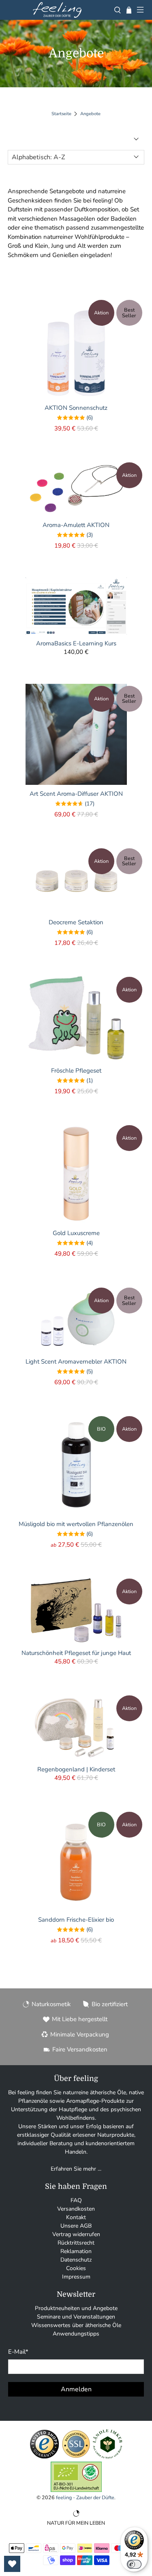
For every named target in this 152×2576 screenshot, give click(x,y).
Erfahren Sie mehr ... (76, 2169)
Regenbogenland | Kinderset (76, 1769)
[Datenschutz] (76, 2457)
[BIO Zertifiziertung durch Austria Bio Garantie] (76, 2490)
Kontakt (76, 2217)
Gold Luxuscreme (76, 1233)
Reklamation (76, 2251)
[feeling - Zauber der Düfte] (57, 10)
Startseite (61, 114)
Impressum (76, 2277)
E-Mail (18, 2352)
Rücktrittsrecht (76, 2243)
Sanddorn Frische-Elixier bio (76, 1919)
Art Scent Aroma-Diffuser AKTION (76, 794)
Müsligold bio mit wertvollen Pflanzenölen (76, 1524)
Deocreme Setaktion (76, 922)
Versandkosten (76, 2209)
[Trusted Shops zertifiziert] (44, 2457)
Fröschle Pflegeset (76, 1070)
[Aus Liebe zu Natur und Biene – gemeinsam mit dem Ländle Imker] (108, 2457)
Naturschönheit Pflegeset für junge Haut (76, 1653)
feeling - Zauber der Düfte (85, 2497)
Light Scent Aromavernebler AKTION (76, 1361)
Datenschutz (76, 2260)
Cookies (76, 2268)
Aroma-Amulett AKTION (76, 525)
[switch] (134, 2564)
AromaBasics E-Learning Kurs (76, 643)
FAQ (76, 2200)
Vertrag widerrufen (76, 2234)
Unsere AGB (76, 2226)
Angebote (90, 114)
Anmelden (76, 2389)
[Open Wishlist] (12, 2564)
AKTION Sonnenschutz (76, 408)
